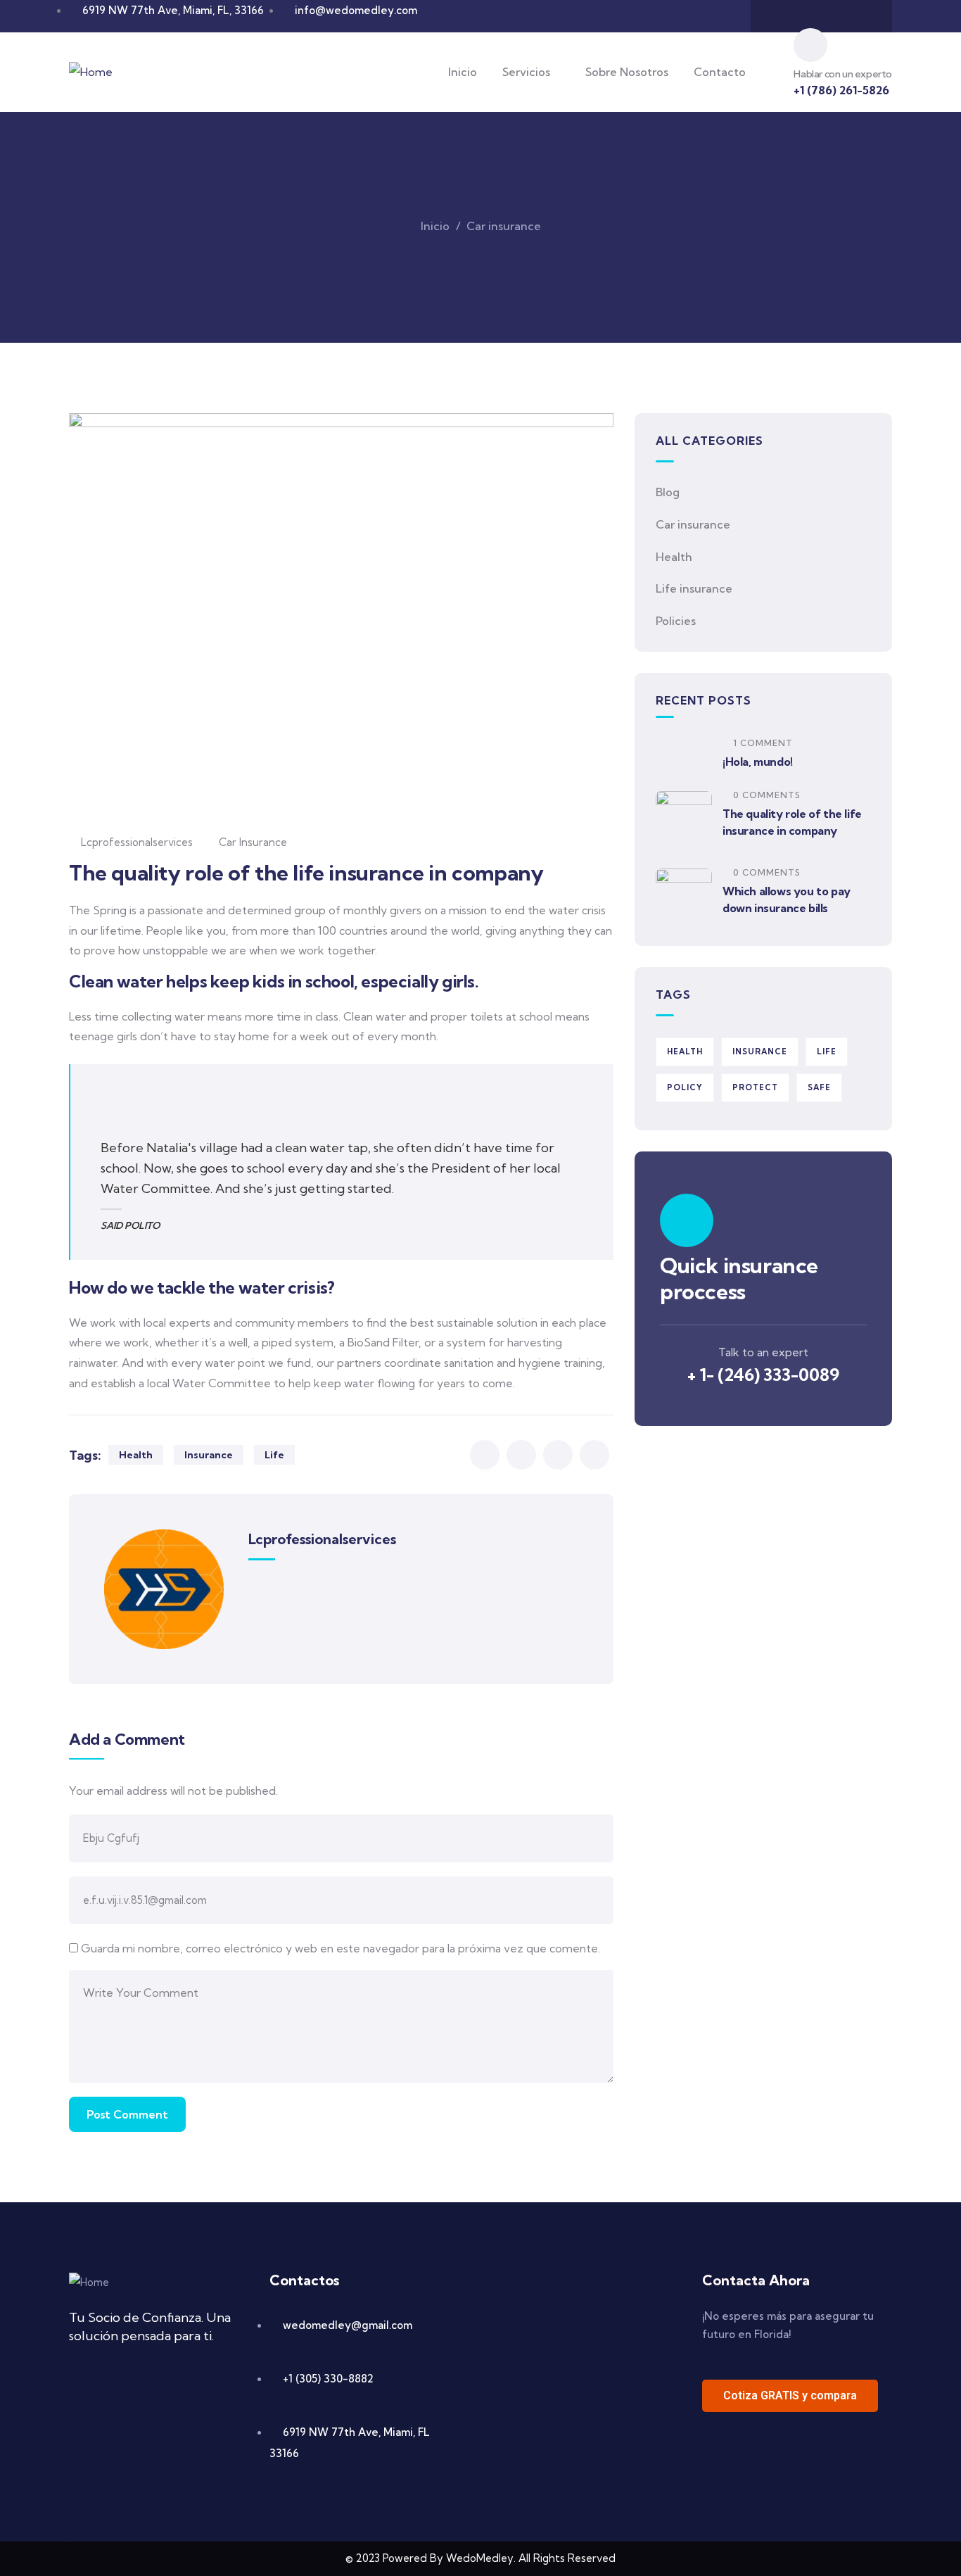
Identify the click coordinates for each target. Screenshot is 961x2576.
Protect (755, 1087)
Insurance (209, 1455)
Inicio (435, 226)
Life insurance (694, 588)
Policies (676, 621)
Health (136, 1455)
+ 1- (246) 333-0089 (763, 1375)
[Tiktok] (863, 16)
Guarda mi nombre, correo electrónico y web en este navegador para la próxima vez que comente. (341, 1948)
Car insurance (504, 226)
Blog (668, 492)
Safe (819, 1087)
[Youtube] (835, 16)
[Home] (91, 72)
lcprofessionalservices (137, 842)
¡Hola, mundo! (758, 762)
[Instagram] (808, 16)
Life (274, 1455)
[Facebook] (780, 16)
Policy (685, 1087)
